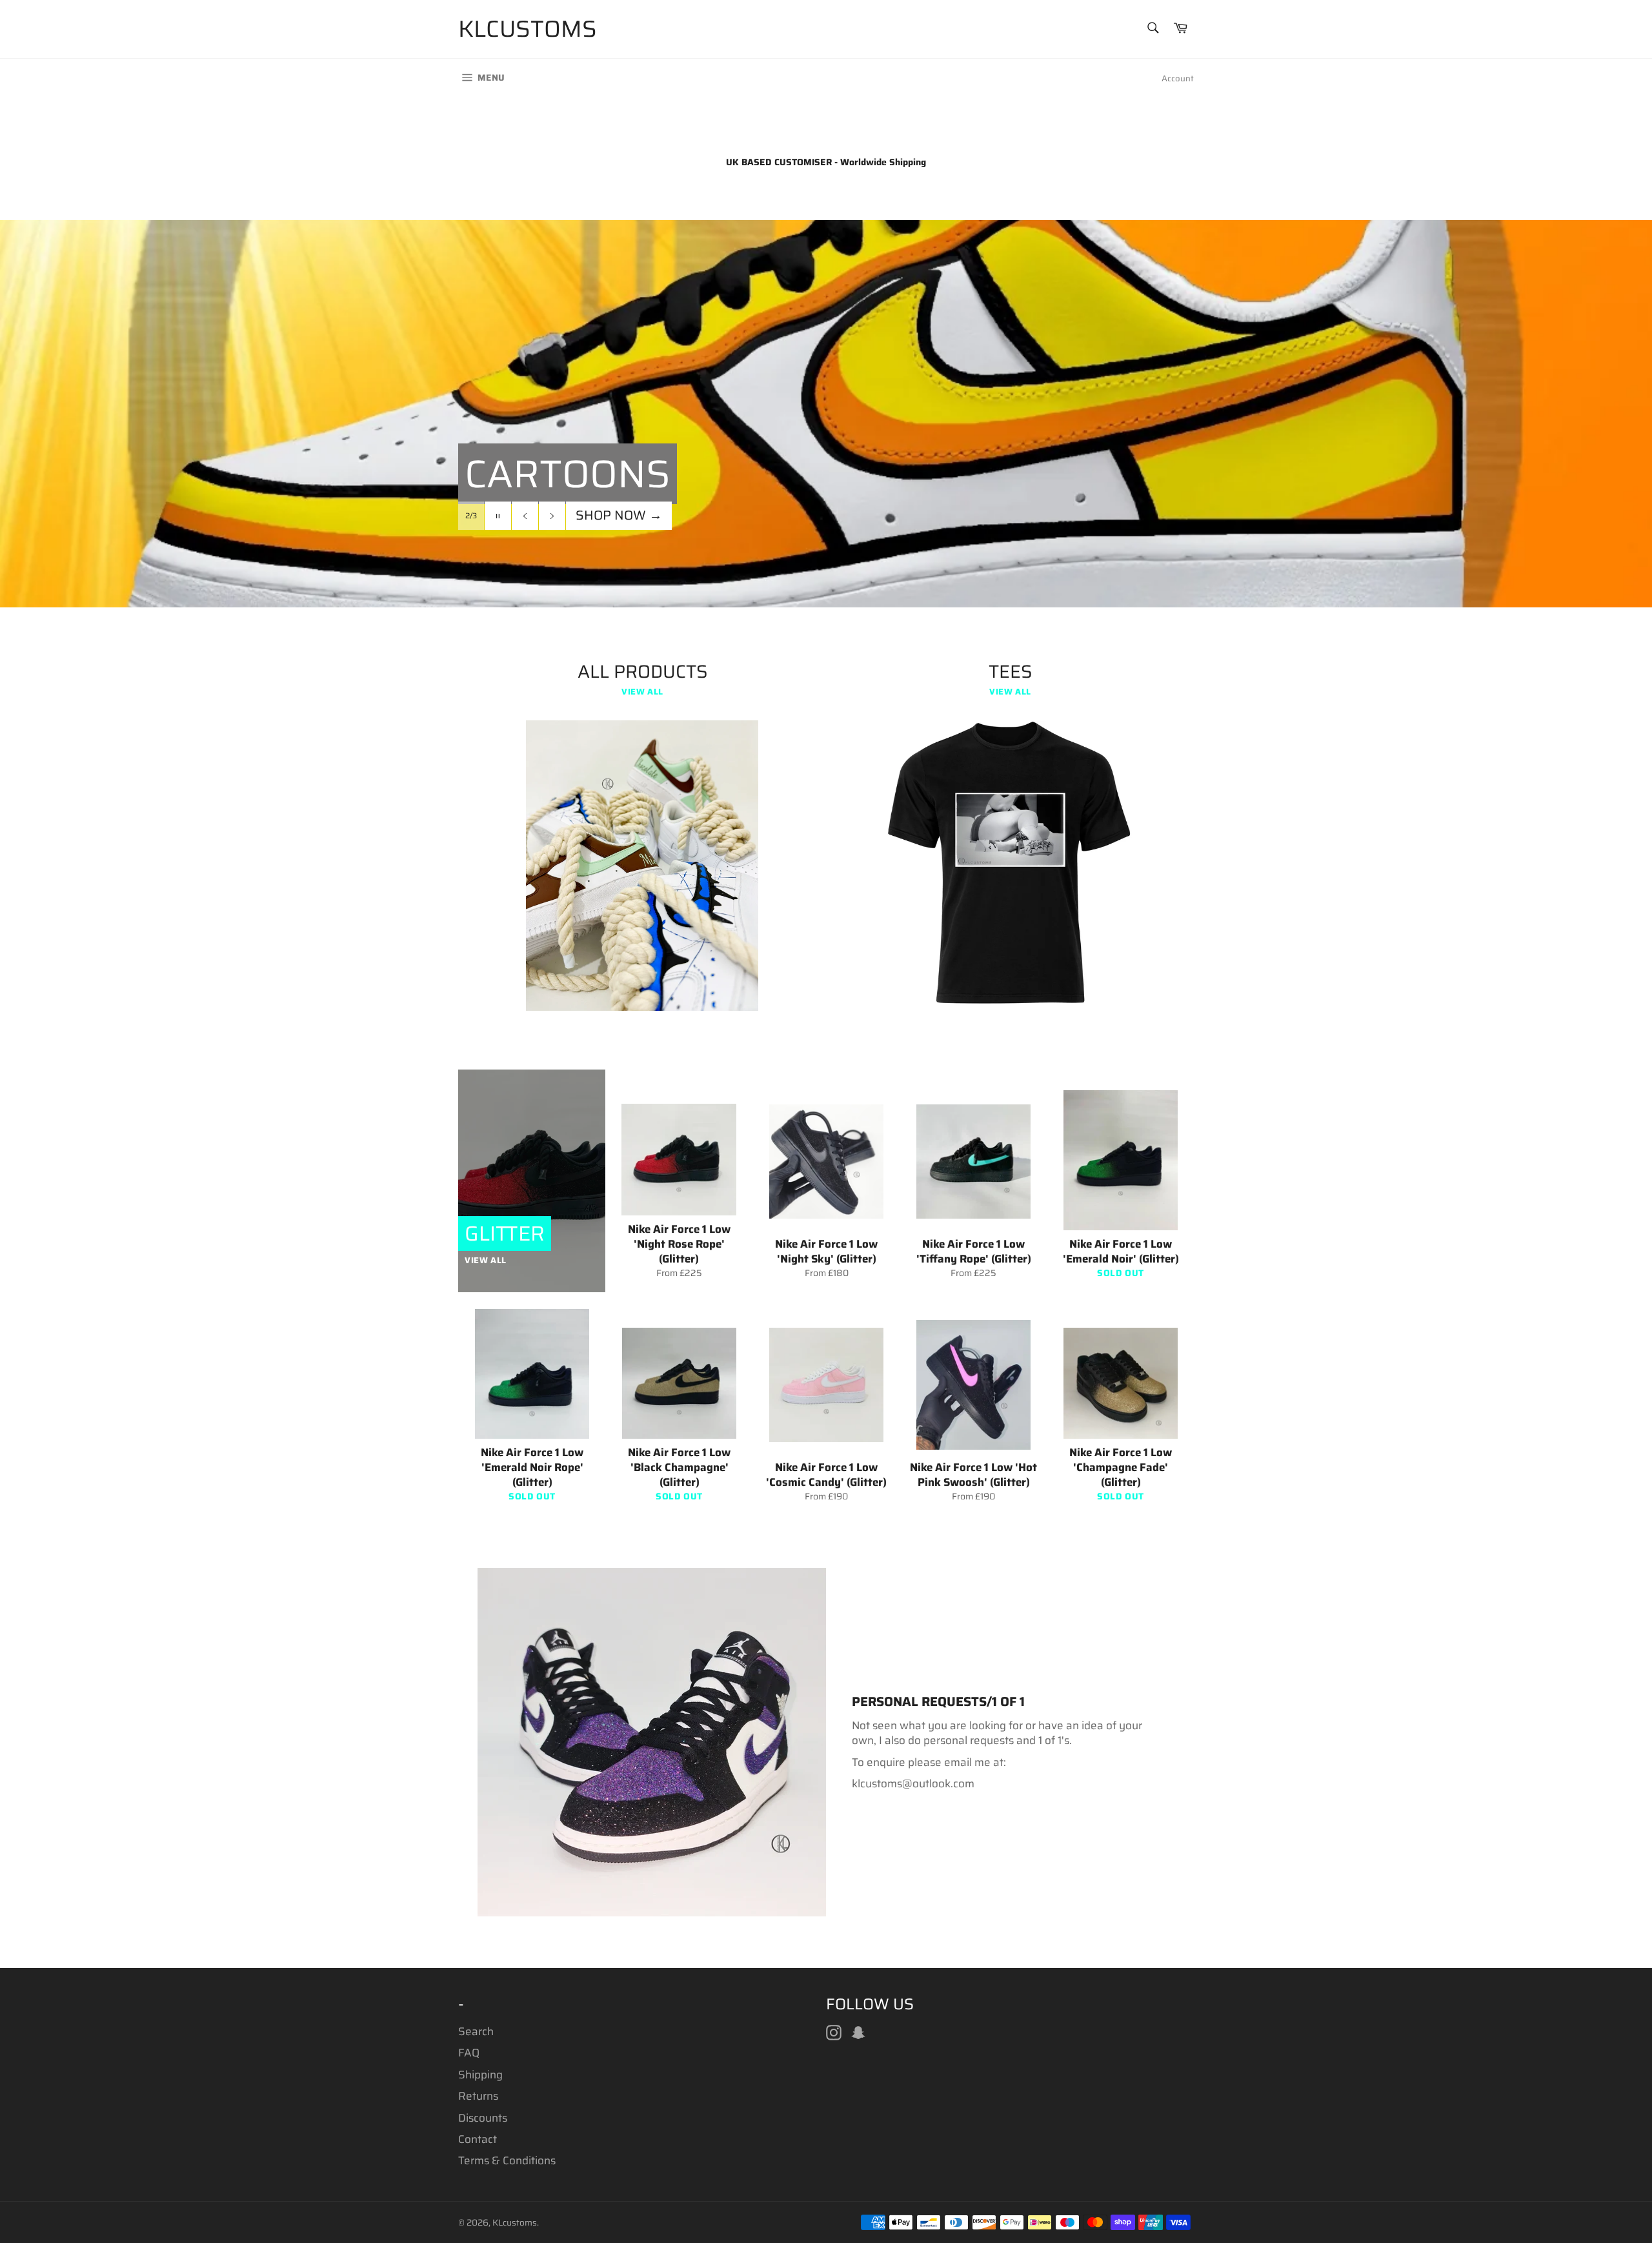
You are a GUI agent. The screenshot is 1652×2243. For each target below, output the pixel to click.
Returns (478, 2096)
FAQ (469, 2053)
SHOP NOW (619, 541)
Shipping (480, 2075)
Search (476, 2031)
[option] (826, 414)
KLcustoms (528, 29)
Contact (478, 2139)
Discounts (483, 2118)
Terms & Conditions (507, 2160)
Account (1178, 78)
